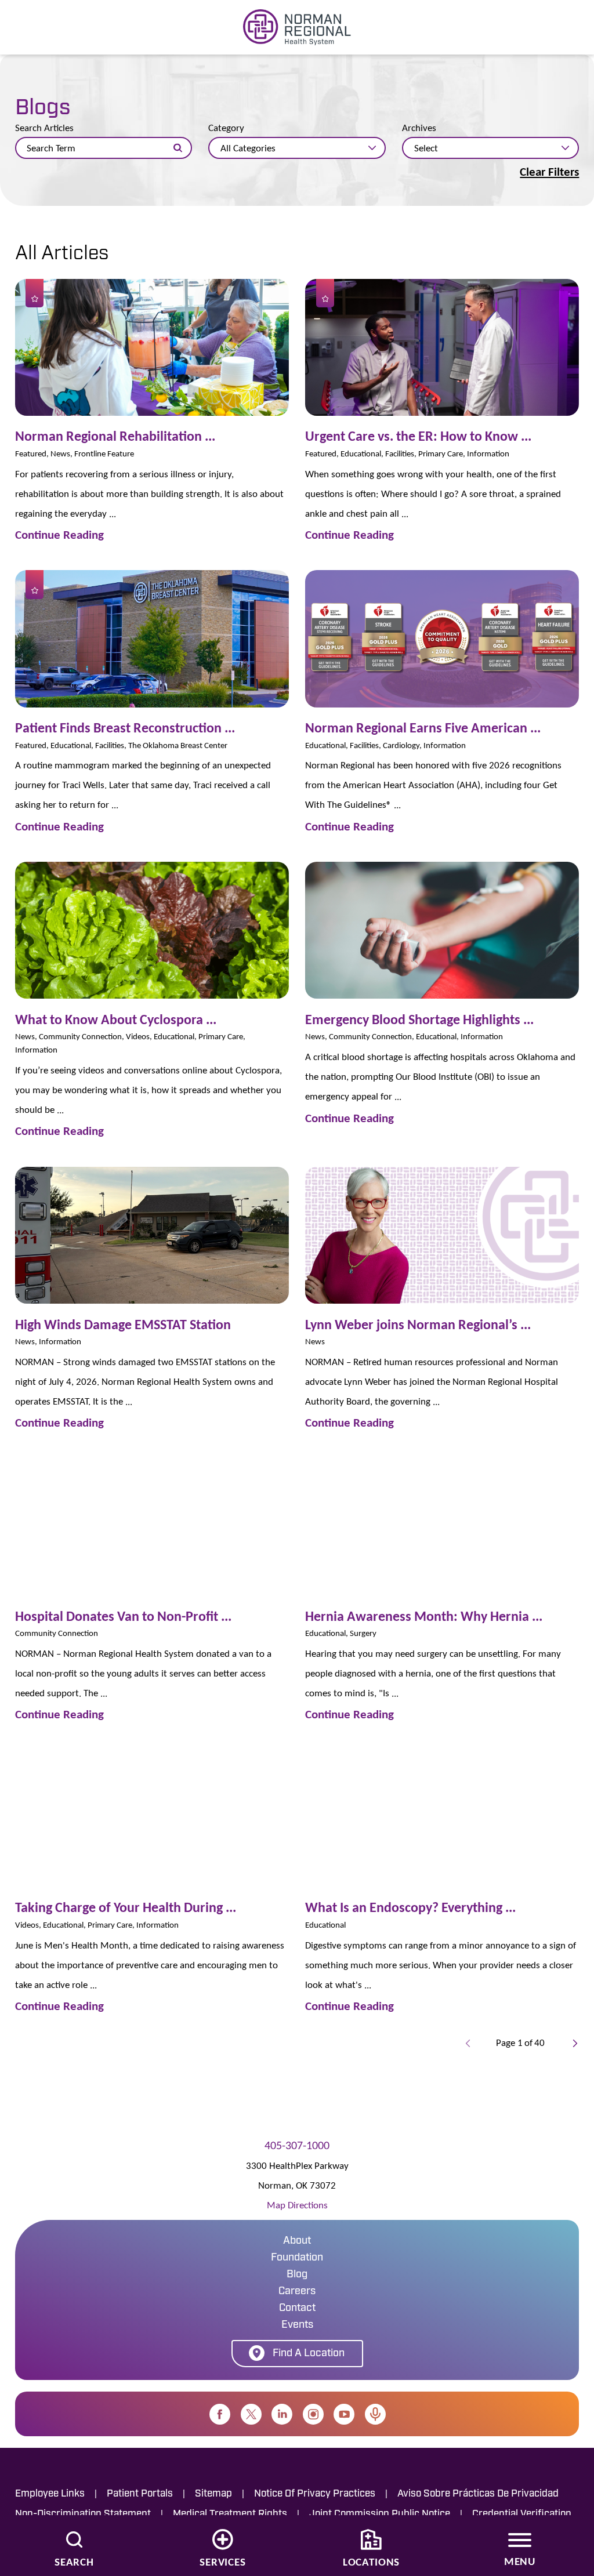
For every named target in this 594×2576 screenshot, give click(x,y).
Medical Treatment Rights (230, 2514)
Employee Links (50, 2494)
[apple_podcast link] (375, 2414)
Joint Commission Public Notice (380, 2514)
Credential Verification (522, 2514)
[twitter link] (251, 2414)
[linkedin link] (282, 2414)
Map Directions (297, 2205)
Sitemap (213, 2494)
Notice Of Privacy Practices (315, 2494)
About (297, 2241)
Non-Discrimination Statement (83, 2514)
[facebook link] (220, 2414)
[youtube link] (344, 2414)
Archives (419, 128)
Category (226, 128)
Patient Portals (140, 2494)
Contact (297, 2309)
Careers (297, 2292)
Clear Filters (549, 172)
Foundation (297, 2258)
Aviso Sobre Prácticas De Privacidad (478, 2494)
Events (297, 2325)
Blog (297, 2275)
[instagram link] (313, 2414)
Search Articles (44, 128)
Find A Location (309, 2354)
